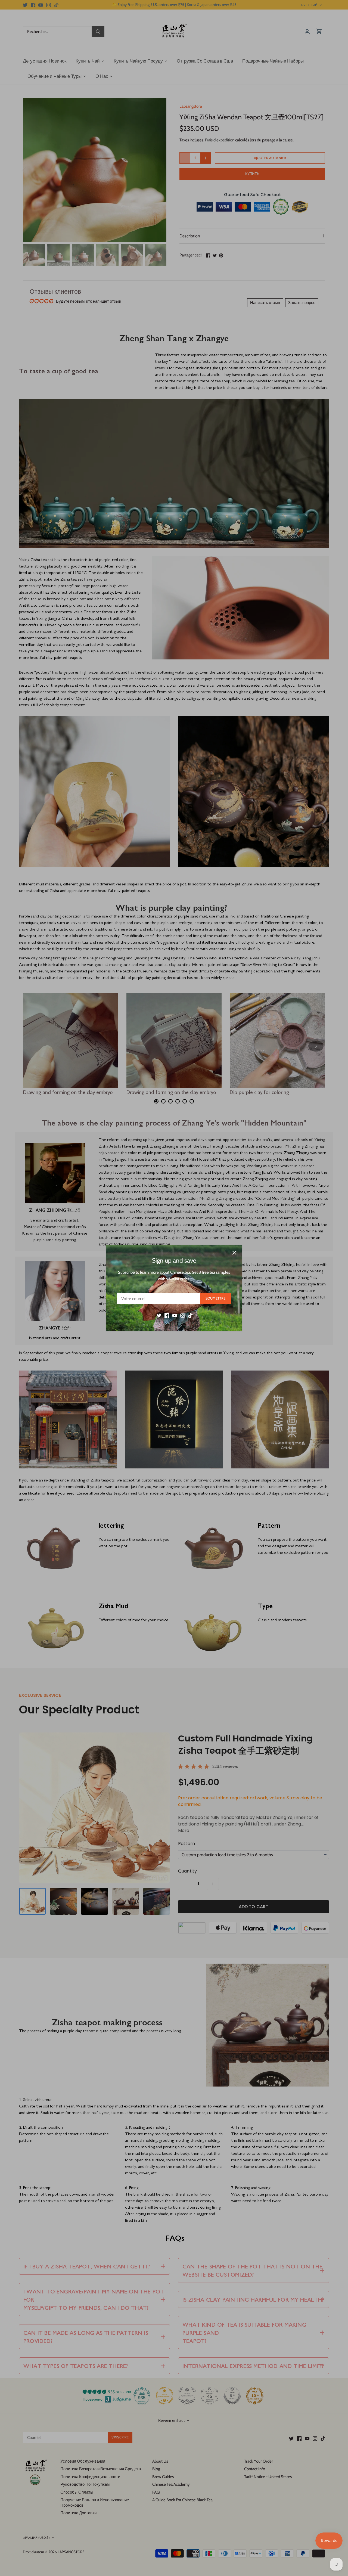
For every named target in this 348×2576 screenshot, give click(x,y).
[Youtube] (175, 1315)
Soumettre (215, 1298)
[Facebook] (167, 1315)
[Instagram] (183, 1315)
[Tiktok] (190, 1315)
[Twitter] (159, 1315)
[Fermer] (234, 1253)
